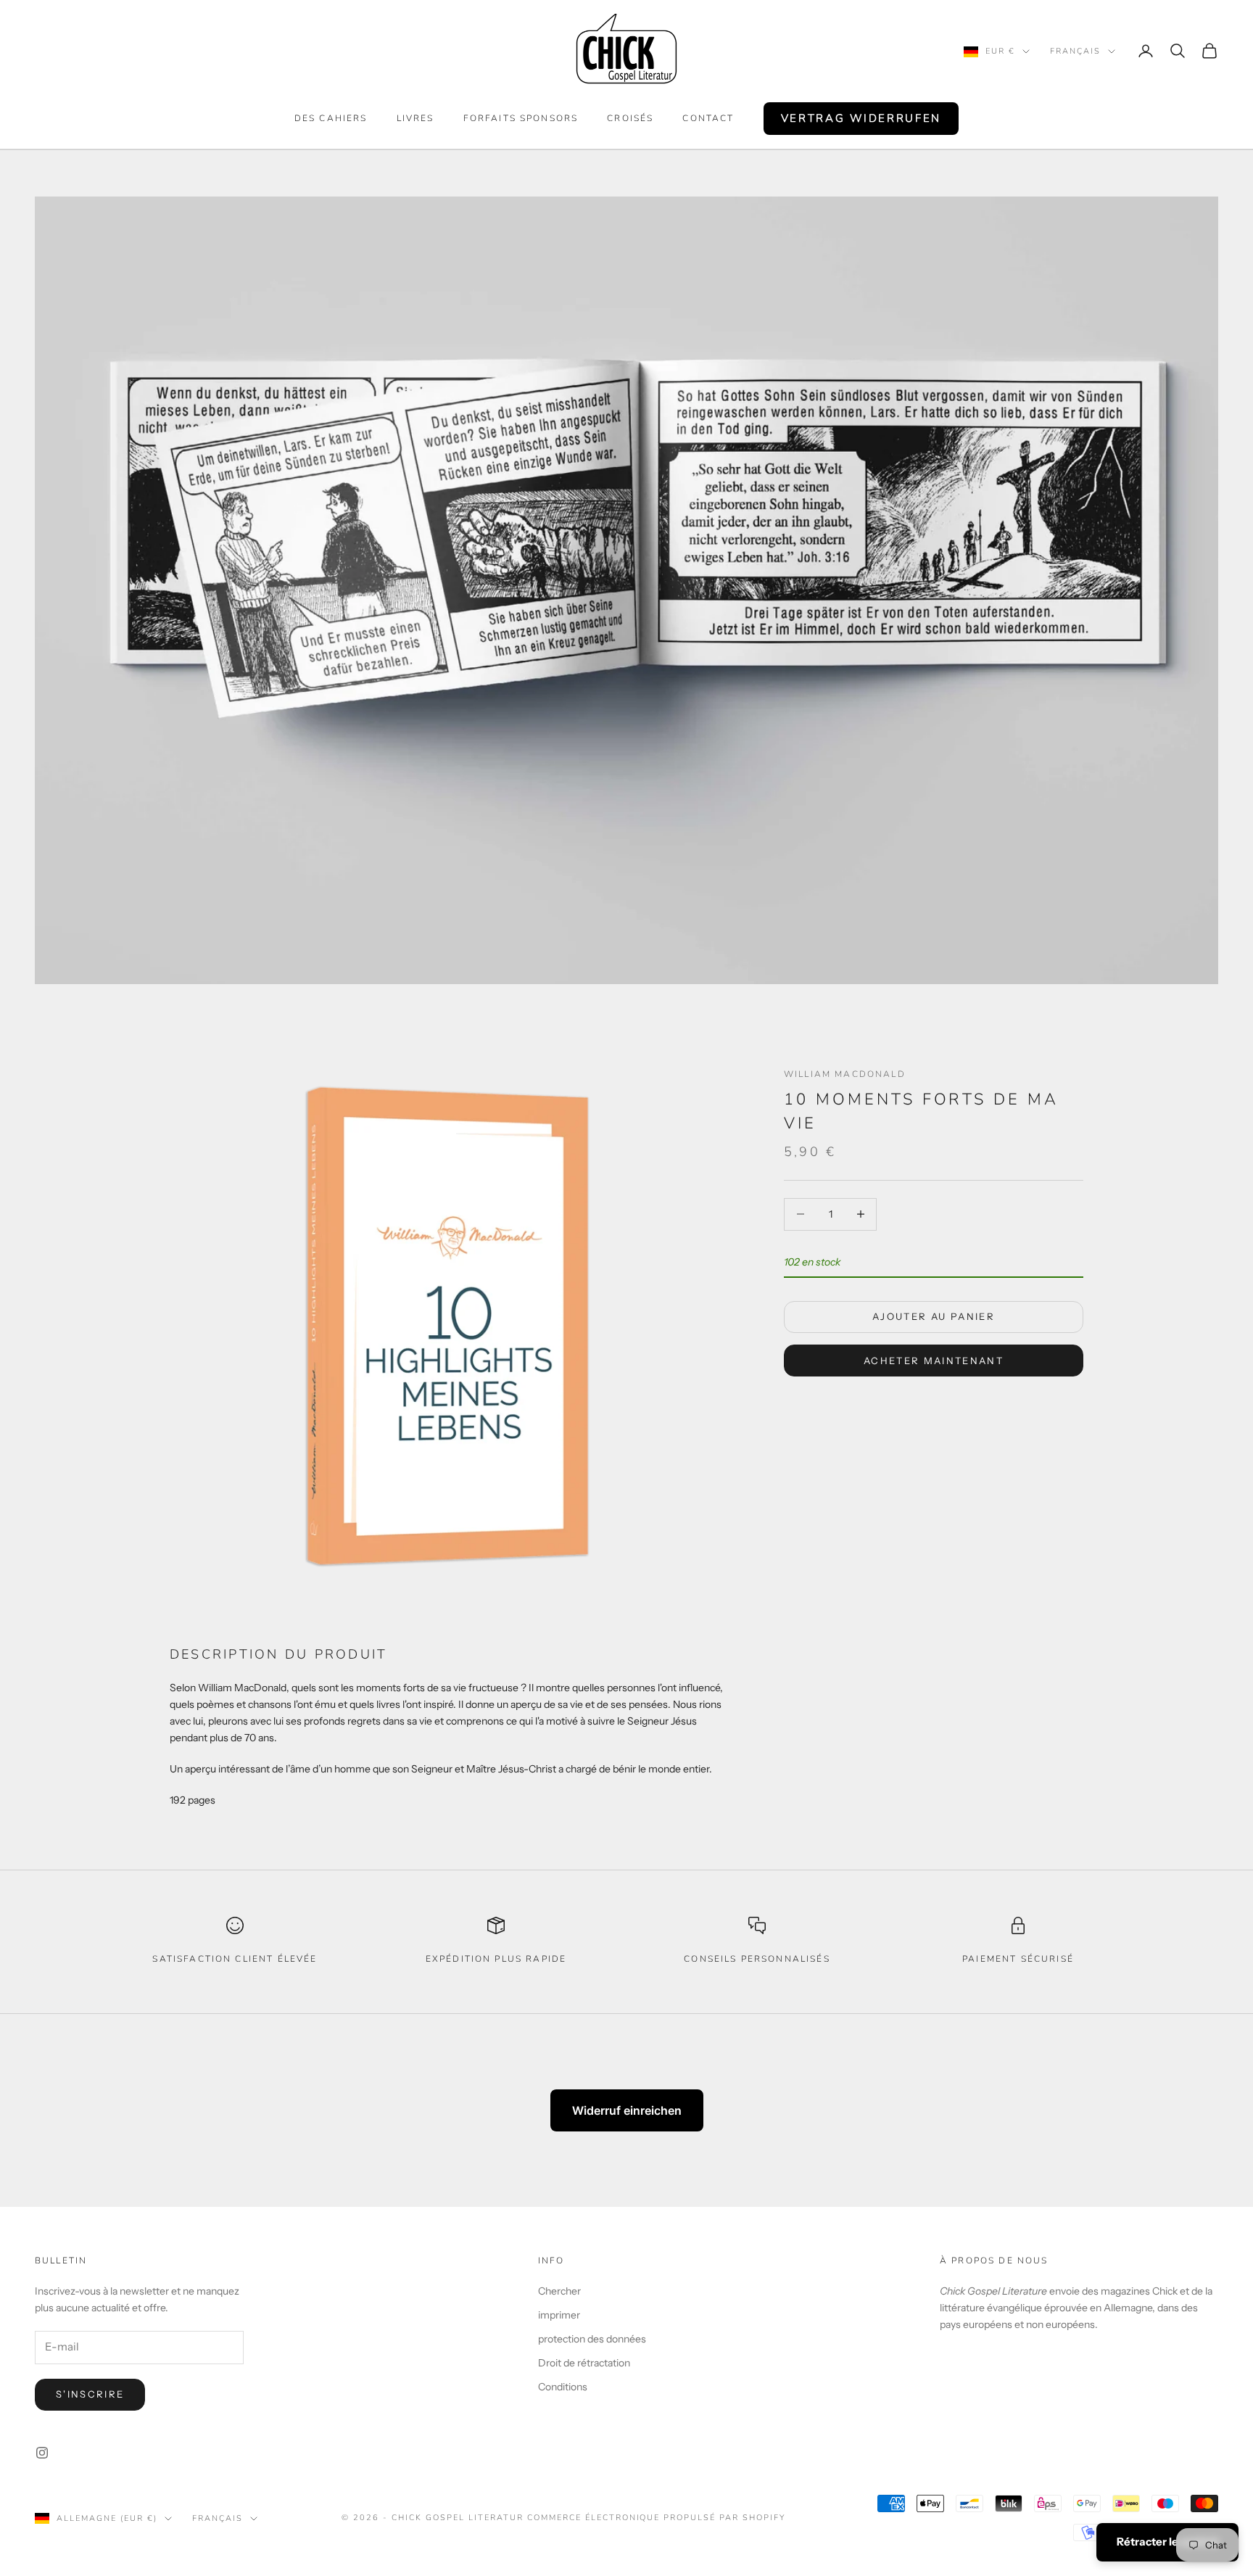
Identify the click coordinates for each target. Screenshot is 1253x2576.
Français (1075, 51)
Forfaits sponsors (521, 118)
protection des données (592, 2339)
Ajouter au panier (934, 1317)
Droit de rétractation (584, 2363)
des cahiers (331, 118)
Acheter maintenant (934, 1361)
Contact (708, 118)
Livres (415, 118)
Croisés (630, 118)
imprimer (559, 2315)
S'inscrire (90, 2394)
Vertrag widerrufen (861, 118)
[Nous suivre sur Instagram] (42, 2453)
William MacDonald (845, 1074)
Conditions (563, 2387)
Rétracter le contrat (1167, 2542)
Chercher (559, 2291)
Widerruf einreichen (627, 2110)
